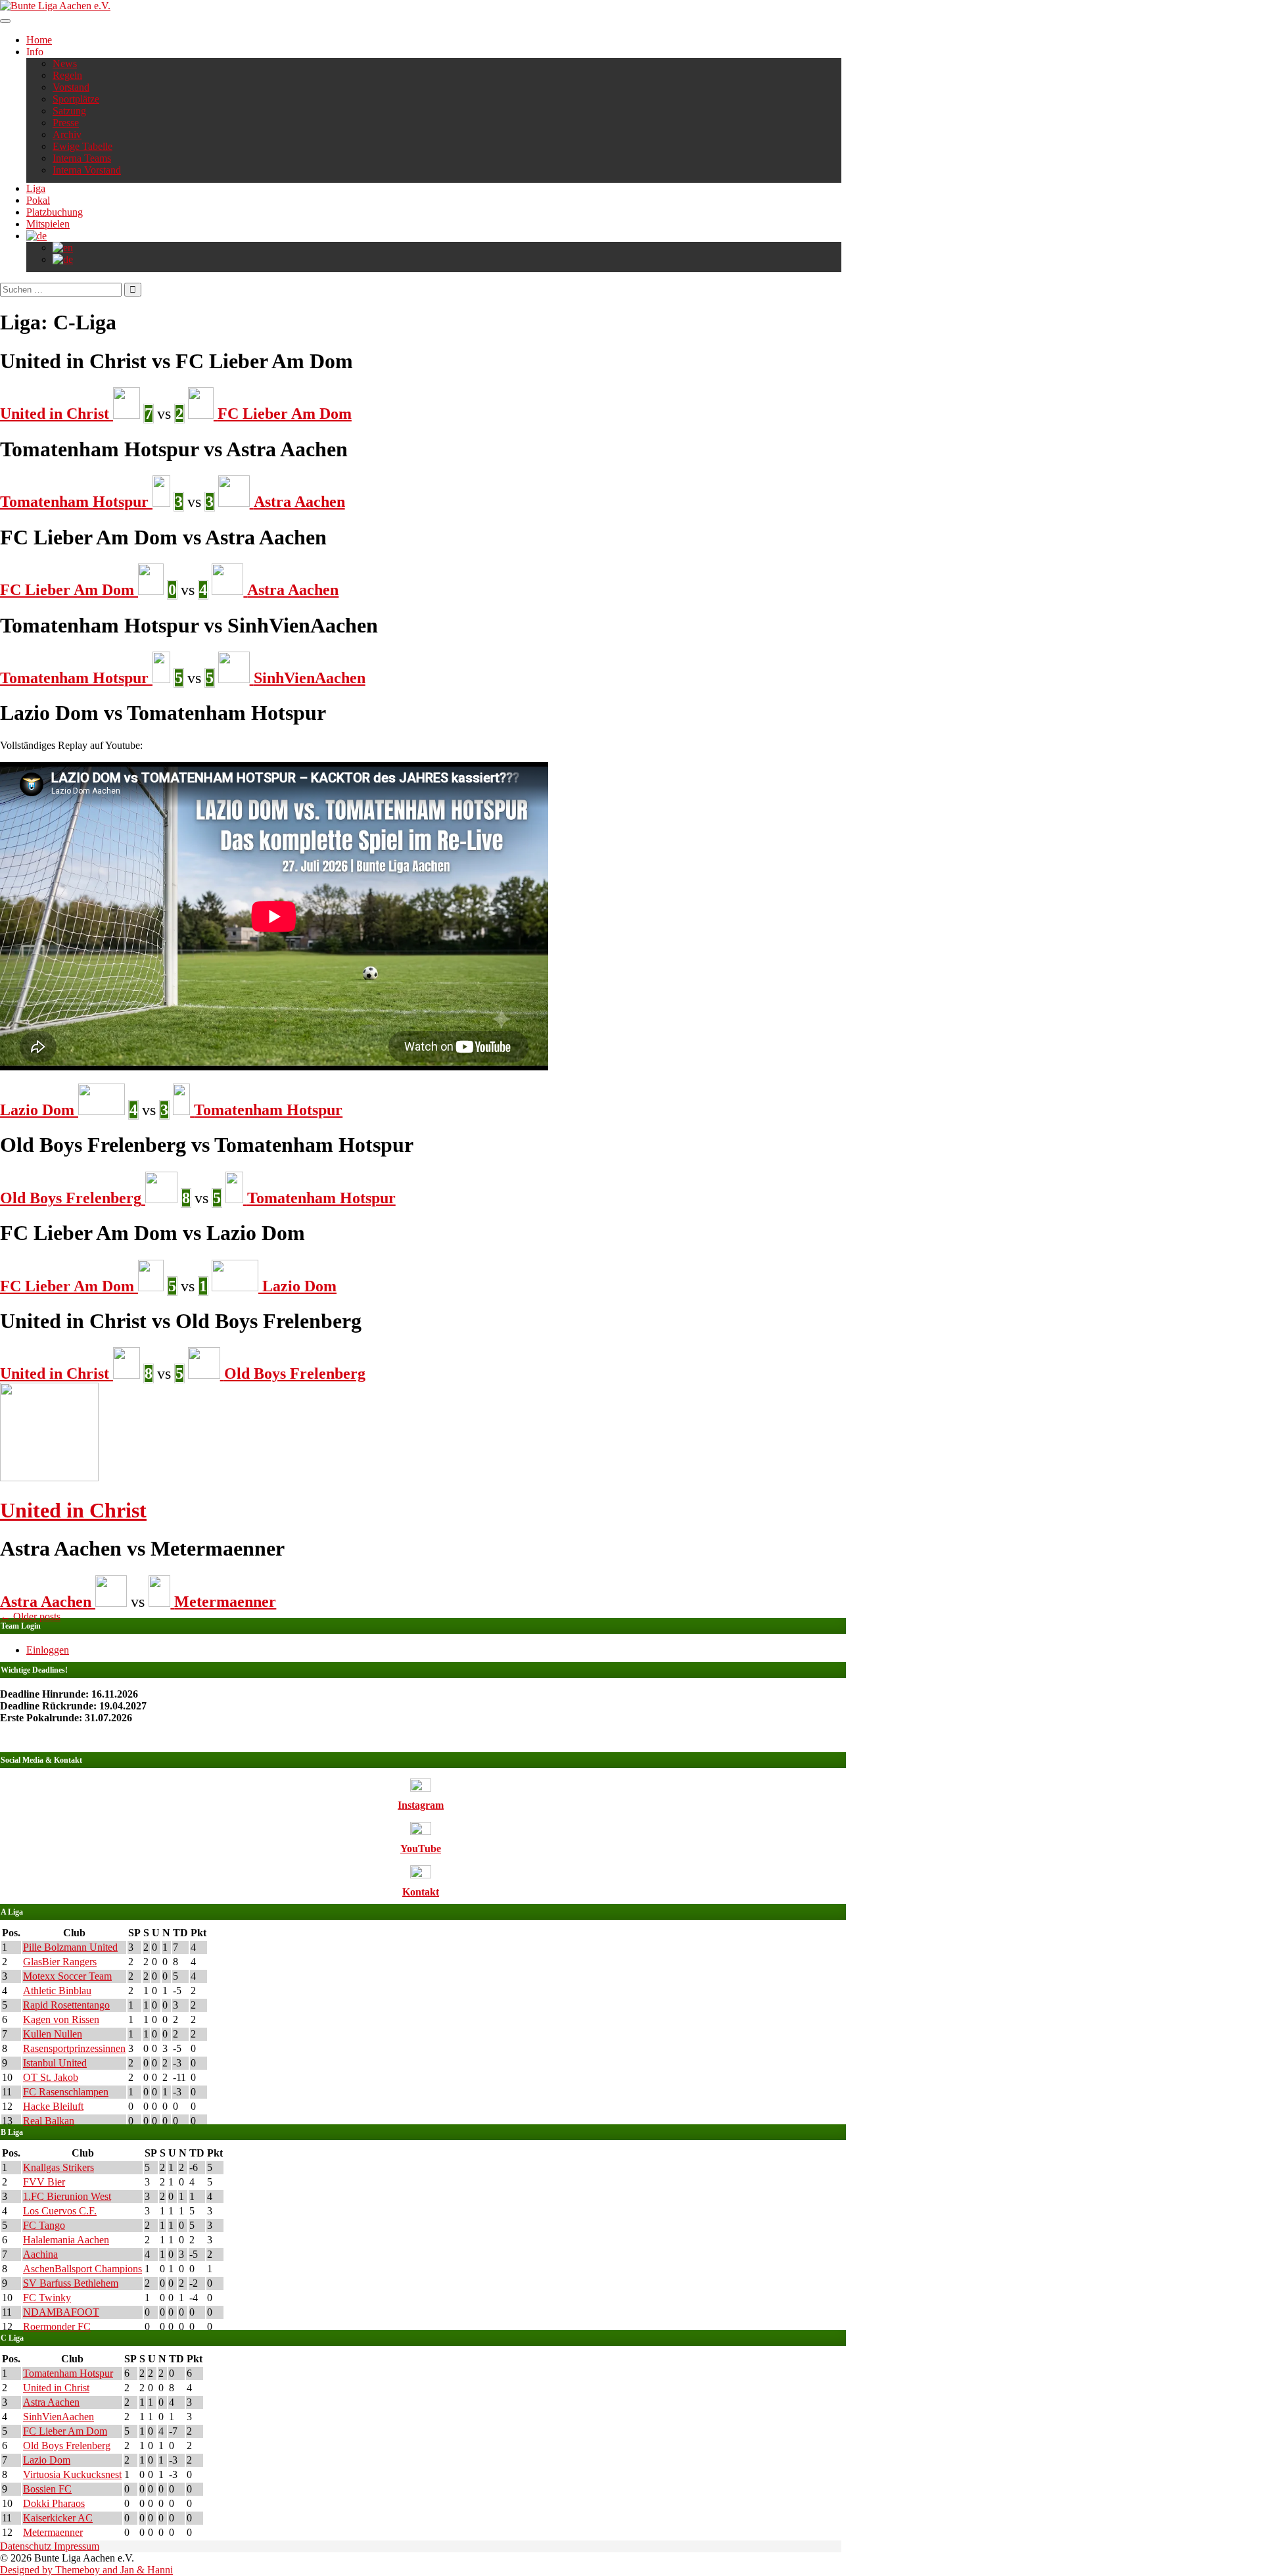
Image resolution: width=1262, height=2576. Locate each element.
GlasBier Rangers (60, 1962)
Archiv (67, 134)
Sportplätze (76, 99)
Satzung (69, 111)
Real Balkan (49, 2121)
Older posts (30, 1616)
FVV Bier (44, 2182)
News (65, 63)
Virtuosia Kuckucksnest (72, 2474)
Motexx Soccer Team (67, 1976)
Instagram (421, 1805)
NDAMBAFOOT (61, 2312)
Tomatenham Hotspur (68, 2373)
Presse (66, 123)
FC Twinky (47, 2298)
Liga (36, 188)
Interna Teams (82, 158)
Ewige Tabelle (82, 146)
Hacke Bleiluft (53, 2106)
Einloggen (48, 1650)
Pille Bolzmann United (70, 1947)
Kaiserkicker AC (58, 2518)
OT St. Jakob (51, 2077)
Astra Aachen (51, 2402)
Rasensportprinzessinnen (74, 2048)
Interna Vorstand (87, 170)
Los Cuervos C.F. (60, 2211)
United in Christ (73, 1510)
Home (39, 40)
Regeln (67, 75)
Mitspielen (48, 224)
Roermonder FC (57, 2326)
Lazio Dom (47, 2460)
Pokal (38, 200)
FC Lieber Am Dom (65, 2431)
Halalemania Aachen (66, 2240)
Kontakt (421, 1892)
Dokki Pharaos (54, 2503)
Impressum (77, 2546)
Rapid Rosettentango (66, 2005)
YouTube (421, 1849)
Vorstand (71, 87)
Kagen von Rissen (61, 2019)
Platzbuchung (55, 212)
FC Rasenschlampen (66, 2092)
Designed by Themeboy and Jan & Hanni (86, 2570)
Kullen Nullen (53, 2034)
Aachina (40, 2254)
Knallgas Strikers (58, 2167)
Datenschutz (27, 2546)
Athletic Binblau (57, 1991)
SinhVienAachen (58, 2417)
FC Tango (44, 2225)
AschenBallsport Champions (82, 2269)
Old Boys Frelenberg (67, 2445)
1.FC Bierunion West (67, 2196)
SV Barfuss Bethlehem (71, 2283)
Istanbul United (55, 2063)
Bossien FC (47, 2489)
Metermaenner (53, 2532)
